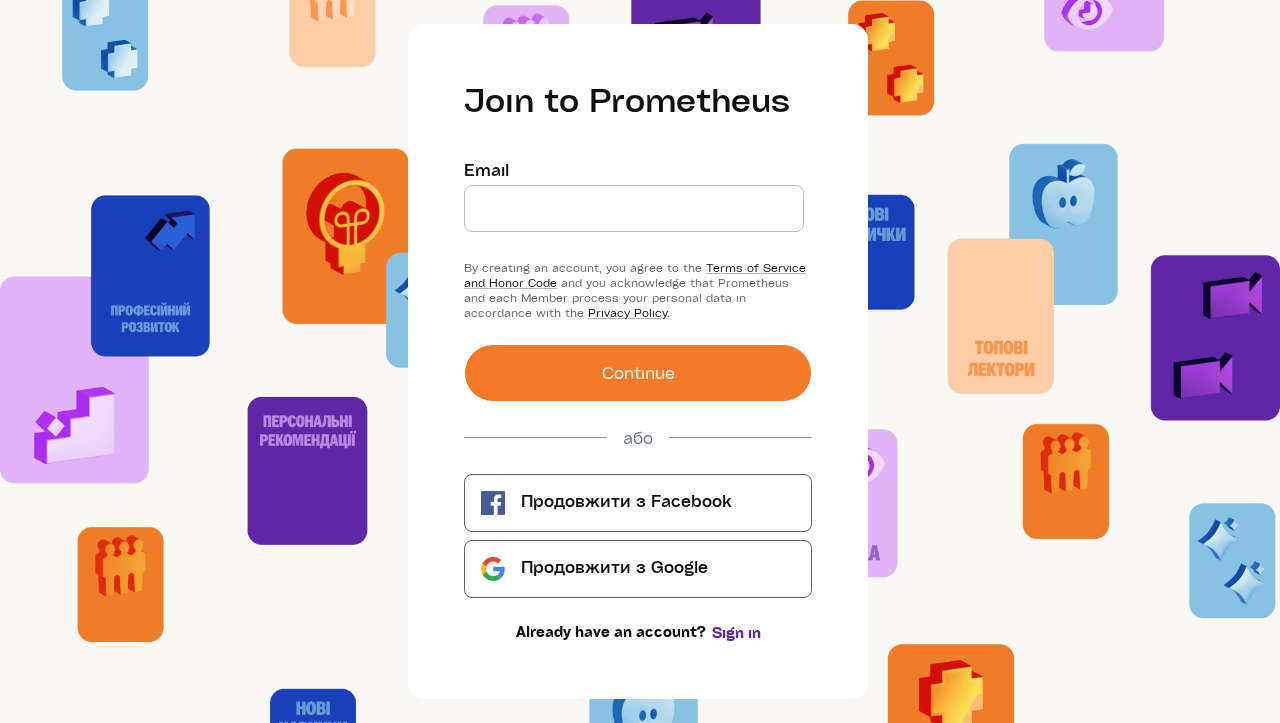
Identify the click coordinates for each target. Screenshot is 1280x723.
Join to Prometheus (627, 99)
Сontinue (638, 372)
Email (486, 170)
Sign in (736, 632)
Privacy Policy (627, 312)
